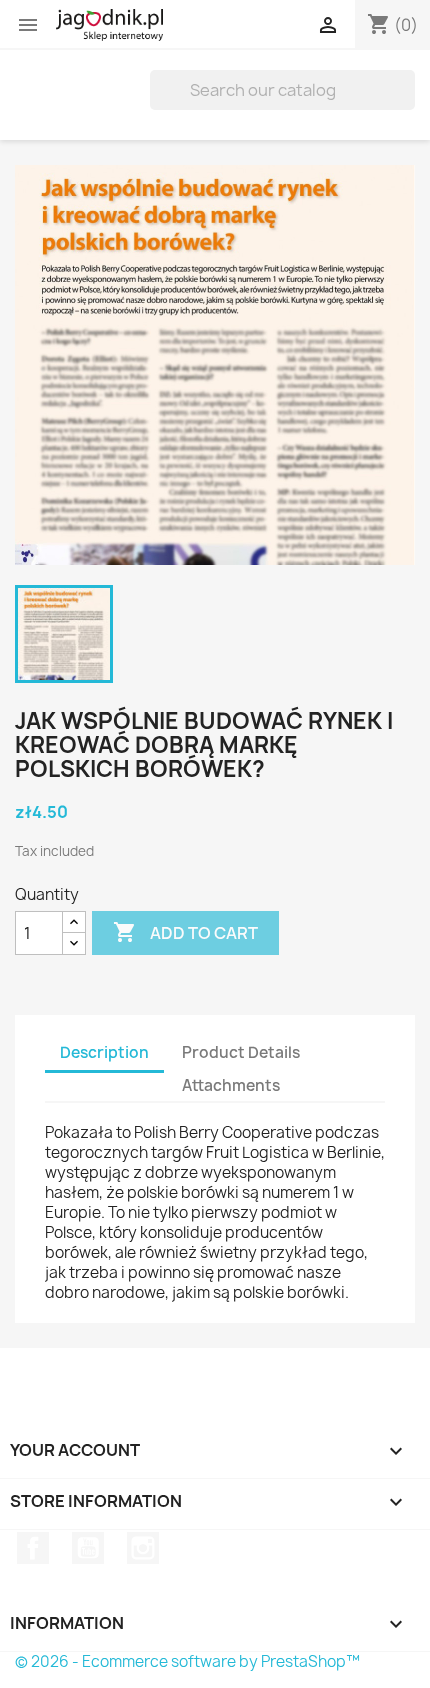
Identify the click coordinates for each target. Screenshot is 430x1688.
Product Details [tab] (241, 1052)
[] (407, 104)
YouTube (88, 1548)
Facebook (33, 1548)
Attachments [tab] (231, 1085)
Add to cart (185, 932)
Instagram (143, 1548)
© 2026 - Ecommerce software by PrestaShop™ (187, 1661)
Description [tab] (104, 1052)
